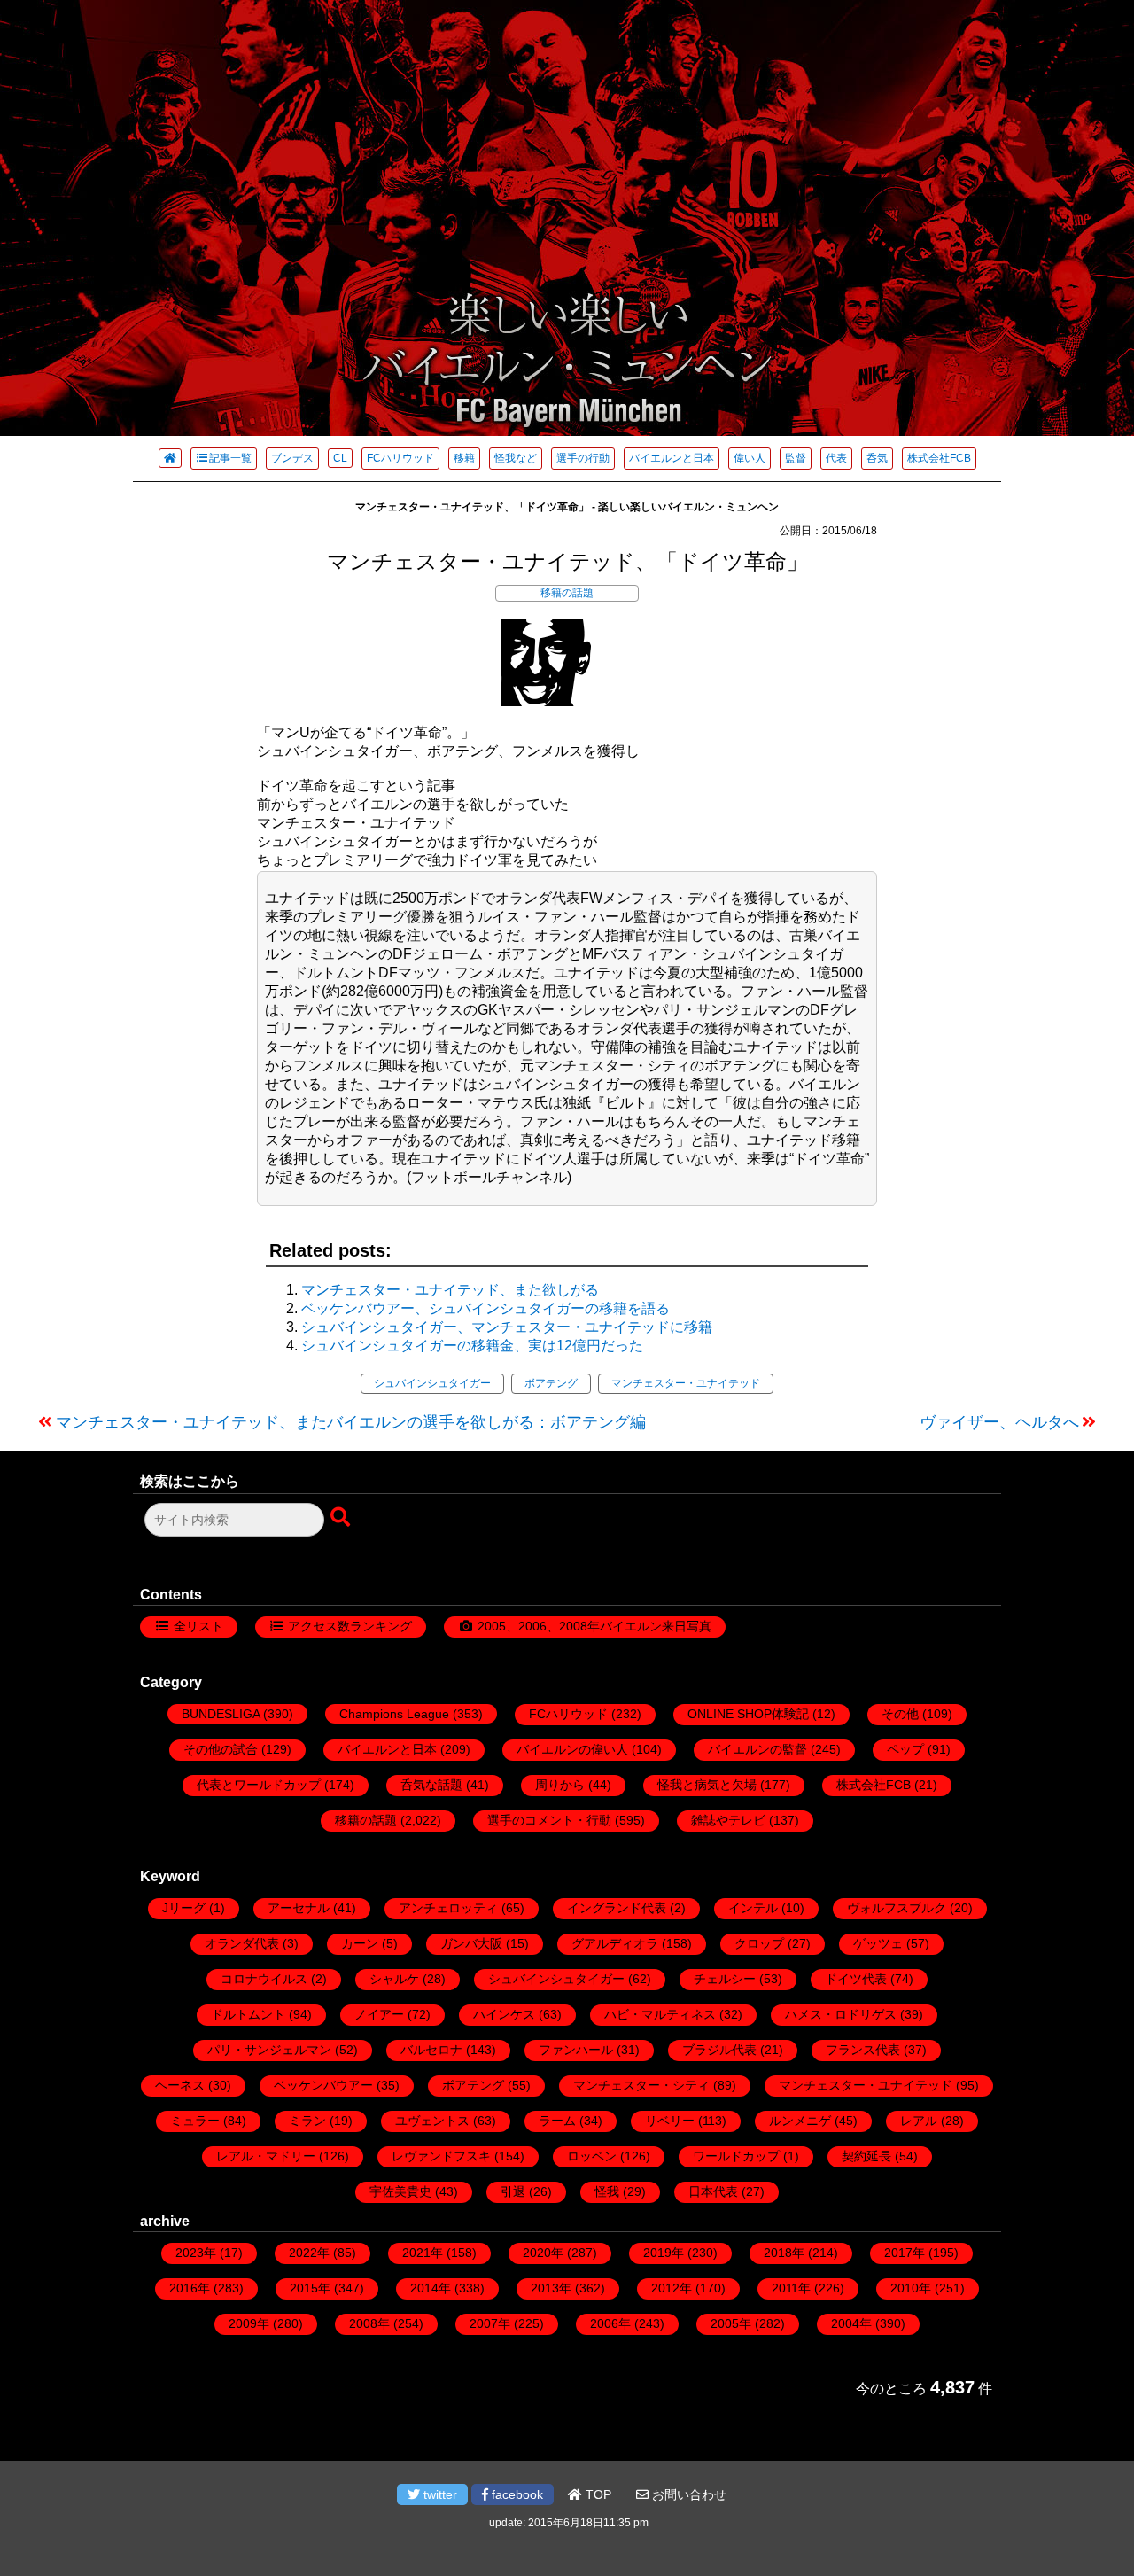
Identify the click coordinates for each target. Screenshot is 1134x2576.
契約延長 (866, 2156)
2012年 (672, 2288)
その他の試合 (221, 1749)
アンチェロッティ (448, 1908)
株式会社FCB (939, 458)
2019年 (664, 2253)
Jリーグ (184, 1908)
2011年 (791, 2288)
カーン (360, 1943)
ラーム (557, 2121)
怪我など (516, 458)
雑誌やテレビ (728, 1820)
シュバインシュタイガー (432, 1383)
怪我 (607, 2191)
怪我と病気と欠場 (707, 1785)
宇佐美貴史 (400, 2191)
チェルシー (725, 1979)
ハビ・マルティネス (660, 2014)
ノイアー (379, 2014)
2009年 (249, 2323)
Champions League (394, 1714)
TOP (597, 2494)
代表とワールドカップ (259, 1785)
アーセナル (299, 1908)
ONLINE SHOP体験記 (748, 1714)
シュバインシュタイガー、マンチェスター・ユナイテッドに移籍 (507, 1327)
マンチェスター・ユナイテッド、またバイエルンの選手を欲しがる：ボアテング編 (351, 1422)
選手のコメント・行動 (549, 1820)
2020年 (543, 2253)
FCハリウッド (400, 458)
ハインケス (504, 2014)
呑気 (877, 458)
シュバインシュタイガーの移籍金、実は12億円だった (472, 1346)
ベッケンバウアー (323, 2085)
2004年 (851, 2323)
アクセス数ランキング (350, 1626)
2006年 (610, 2323)
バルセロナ (431, 2050)
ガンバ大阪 (471, 1943)
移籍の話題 (567, 593)
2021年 (423, 2253)
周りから (560, 1785)
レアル (919, 2121)
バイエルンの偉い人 (572, 1749)
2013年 (551, 2288)
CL (340, 458)
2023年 (196, 2253)
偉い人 (750, 458)
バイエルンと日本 (672, 458)
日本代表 (713, 2191)
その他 (900, 1714)
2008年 (369, 2323)
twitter (439, 2494)
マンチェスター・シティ (641, 2085)
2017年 (905, 2253)
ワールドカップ (736, 2156)
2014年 (431, 2288)
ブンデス (292, 458)
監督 (796, 458)
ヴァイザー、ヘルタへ (999, 1422)
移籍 (464, 458)
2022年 (309, 2253)
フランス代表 (863, 2050)
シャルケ (394, 1979)
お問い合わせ (687, 2494)
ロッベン (592, 2156)
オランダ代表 (242, 1943)
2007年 (490, 2323)
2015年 (310, 2288)
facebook (516, 2494)
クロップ (759, 1943)
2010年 (911, 2288)
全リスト (198, 1626)
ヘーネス (180, 2085)
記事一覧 (230, 458)
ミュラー (195, 2121)
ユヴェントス (432, 2121)
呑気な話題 (431, 1785)
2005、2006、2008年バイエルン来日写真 (594, 1626)
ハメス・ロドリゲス (841, 2014)
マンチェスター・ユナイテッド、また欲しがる (450, 1290)
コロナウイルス (264, 1979)
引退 (513, 2191)
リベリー (670, 2121)
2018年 (784, 2253)
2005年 (731, 2323)
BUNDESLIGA (221, 1714)
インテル (753, 1908)
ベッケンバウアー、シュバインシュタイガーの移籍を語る (485, 1308)
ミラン (307, 2121)
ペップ (905, 1749)
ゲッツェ (878, 1943)
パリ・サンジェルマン (269, 2050)
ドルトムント (248, 2014)
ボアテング (551, 1383)
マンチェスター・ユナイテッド (686, 1383)
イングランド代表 (617, 1908)
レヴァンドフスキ (441, 2156)
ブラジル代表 (719, 2050)
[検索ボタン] (342, 1518)
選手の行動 (583, 458)
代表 (836, 458)
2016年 (190, 2288)
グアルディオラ (615, 1943)
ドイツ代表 (856, 1979)
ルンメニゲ (800, 2121)
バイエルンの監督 (757, 1749)
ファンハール (576, 2050)
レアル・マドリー (266, 2156)
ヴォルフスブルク (897, 1908)
